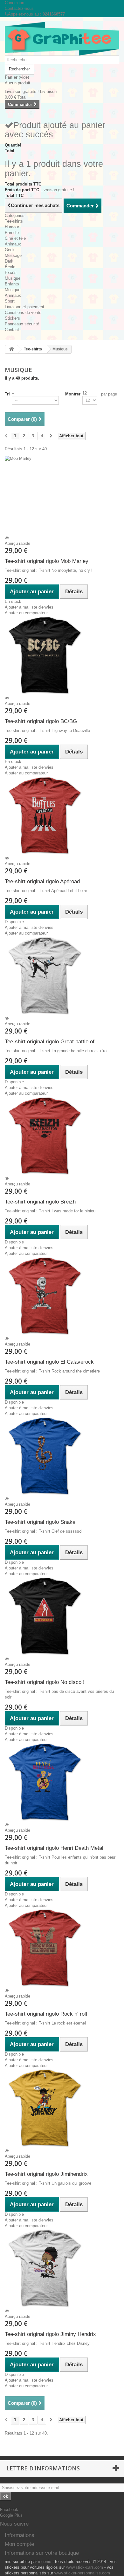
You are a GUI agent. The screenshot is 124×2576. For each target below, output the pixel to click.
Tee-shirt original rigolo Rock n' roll (46, 2014)
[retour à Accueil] (11, 349)
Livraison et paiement (24, 307)
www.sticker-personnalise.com (82, 2573)
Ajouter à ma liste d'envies (29, 607)
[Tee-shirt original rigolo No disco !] (62, 1616)
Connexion (14, 3)
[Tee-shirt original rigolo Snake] (62, 1456)
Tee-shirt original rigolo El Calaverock (49, 1362)
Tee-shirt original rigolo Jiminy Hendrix (50, 2334)
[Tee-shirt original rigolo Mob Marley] (62, 495)
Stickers (12, 318)
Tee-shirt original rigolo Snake (40, 1522)
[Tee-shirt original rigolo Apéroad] (62, 816)
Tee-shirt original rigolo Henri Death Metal (54, 1848)
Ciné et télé (15, 238)
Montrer (73, 394)
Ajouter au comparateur (26, 613)
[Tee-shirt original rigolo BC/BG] (62, 655)
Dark (9, 261)
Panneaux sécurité (22, 324)
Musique (13, 278)
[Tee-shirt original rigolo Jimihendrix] (62, 2108)
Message (13, 255)
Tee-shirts (14, 221)
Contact (12, 330)
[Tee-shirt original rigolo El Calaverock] (62, 1296)
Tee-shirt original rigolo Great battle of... (52, 1042)
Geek (10, 250)
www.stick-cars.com (85, 2567)
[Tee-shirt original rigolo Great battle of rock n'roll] (62, 976)
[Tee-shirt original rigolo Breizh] (62, 1136)
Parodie (12, 233)
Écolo (10, 267)
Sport (10, 301)
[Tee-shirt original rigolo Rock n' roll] (62, 1948)
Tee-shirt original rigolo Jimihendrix (46, 2174)
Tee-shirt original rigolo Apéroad (42, 881)
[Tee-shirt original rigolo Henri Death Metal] (62, 1782)
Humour (12, 227)
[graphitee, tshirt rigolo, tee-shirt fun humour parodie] (62, 39)
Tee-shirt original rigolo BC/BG (41, 721)
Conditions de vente (23, 313)
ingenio (45, 2562)
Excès (11, 273)
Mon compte (19, 2544)
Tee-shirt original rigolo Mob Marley (47, 561)
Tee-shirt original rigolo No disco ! (45, 1682)
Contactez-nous (19, 8)
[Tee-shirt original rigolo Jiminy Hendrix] (62, 2268)
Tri (7, 394)
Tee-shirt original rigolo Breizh (40, 1202)
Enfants (12, 284)
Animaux (13, 244)
